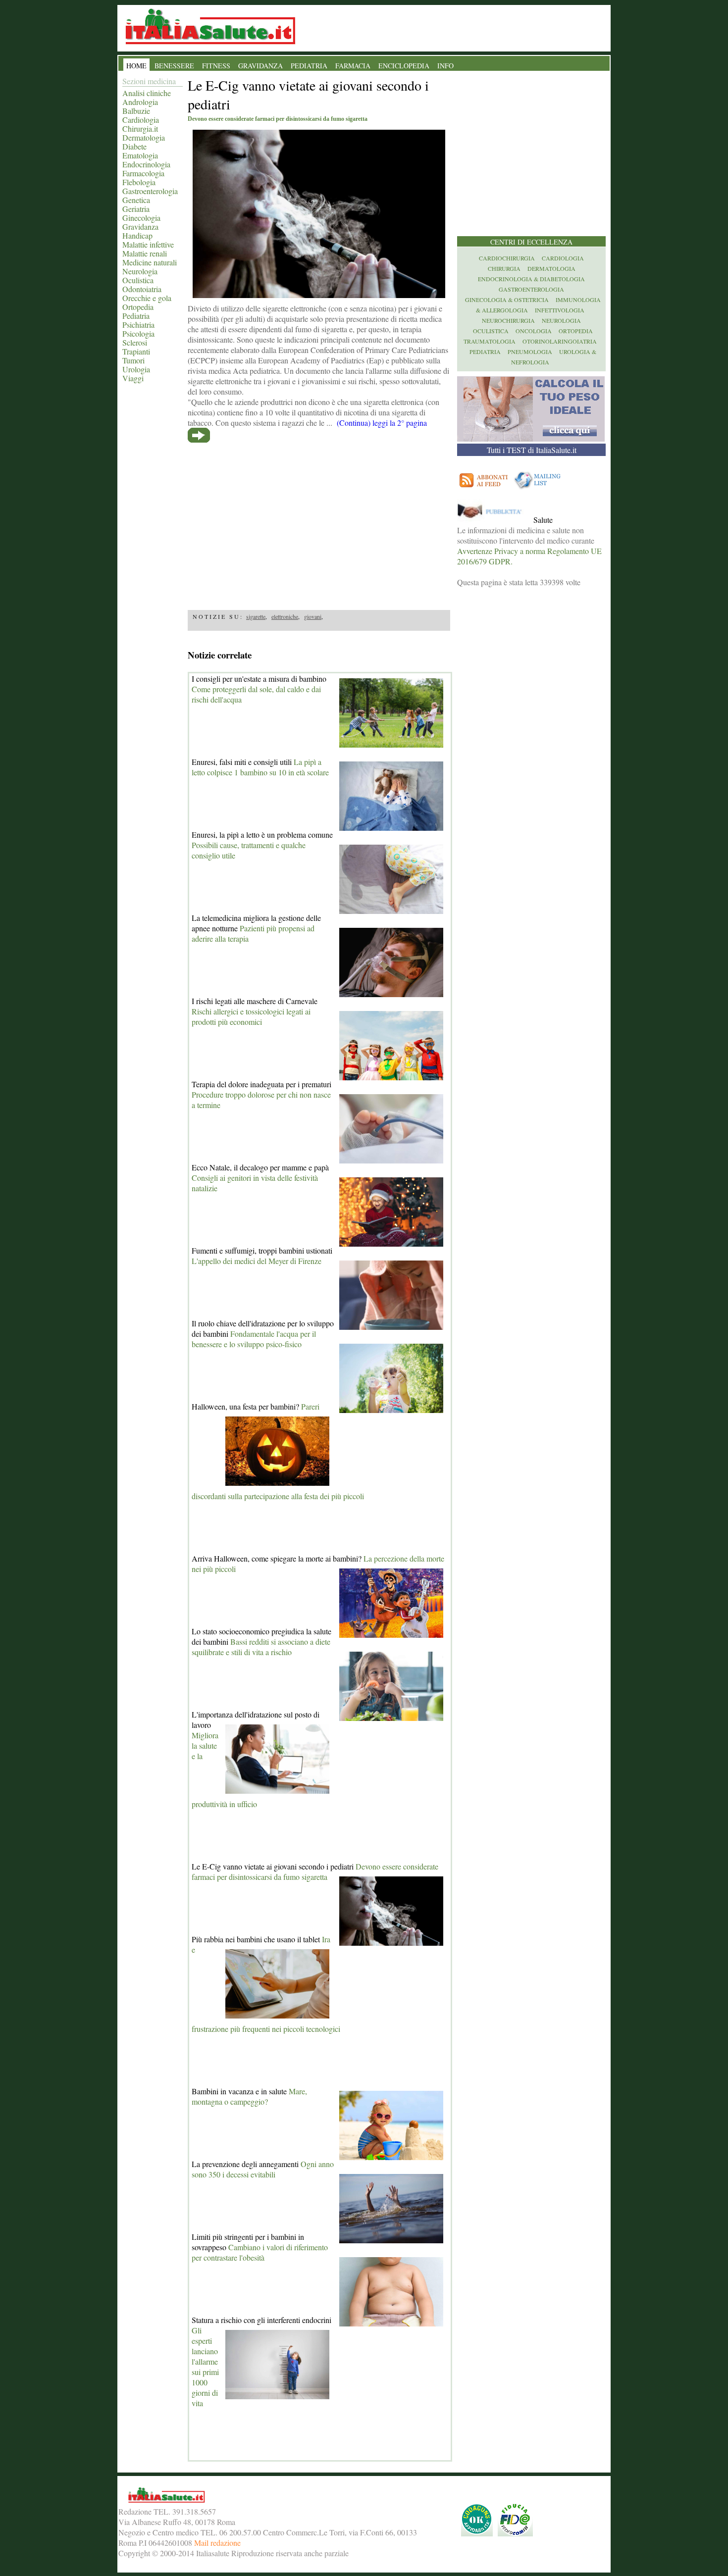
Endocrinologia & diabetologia (531, 279)
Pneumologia (530, 352)
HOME (136, 66)
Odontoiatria (142, 289)
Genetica (136, 200)
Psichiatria (138, 325)
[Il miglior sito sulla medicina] (494, 520)
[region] (319, 524)
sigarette (256, 616)
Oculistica (138, 280)
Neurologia (140, 271)
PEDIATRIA (309, 66)
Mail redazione (217, 2543)
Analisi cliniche (147, 93)
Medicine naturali (150, 262)
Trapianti (136, 351)
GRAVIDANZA (260, 66)
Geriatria (136, 209)
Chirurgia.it (140, 128)
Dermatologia (144, 137)
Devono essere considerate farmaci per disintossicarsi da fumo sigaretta (315, 1871)
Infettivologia (560, 310)
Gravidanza (140, 227)
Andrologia (140, 102)
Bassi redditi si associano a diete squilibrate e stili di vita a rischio (261, 1647)
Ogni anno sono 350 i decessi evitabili (263, 2169)
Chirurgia (504, 268)
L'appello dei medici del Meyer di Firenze (257, 1261)
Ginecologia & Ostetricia (507, 300)
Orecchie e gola (147, 298)
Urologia (136, 369)
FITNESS (216, 66)
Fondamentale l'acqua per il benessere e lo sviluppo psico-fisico (254, 1339)
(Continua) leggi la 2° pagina (382, 423)
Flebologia (139, 182)
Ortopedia (138, 307)
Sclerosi (135, 342)
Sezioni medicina (149, 81)
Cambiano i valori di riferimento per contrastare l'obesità (260, 2252)
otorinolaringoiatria (560, 341)
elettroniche (285, 616)
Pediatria (136, 316)
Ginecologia (141, 218)
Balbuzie (136, 111)
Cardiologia (141, 120)
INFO (445, 66)
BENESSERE (174, 66)
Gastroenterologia (150, 191)
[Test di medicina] (531, 438)
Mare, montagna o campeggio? (249, 2096)
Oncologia (534, 331)
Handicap (137, 235)
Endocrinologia (146, 164)
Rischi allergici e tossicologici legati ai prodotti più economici (251, 1016)
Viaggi (133, 378)
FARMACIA (353, 66)
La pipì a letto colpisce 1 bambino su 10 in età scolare (260, 767)
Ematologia (140, 155)
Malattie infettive (148, 244)
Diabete (134, 146)
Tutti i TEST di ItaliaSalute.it (532, 450)
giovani (313, 616)
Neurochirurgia (508, 320)
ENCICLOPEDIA (404, 66)
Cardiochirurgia (507, 258)
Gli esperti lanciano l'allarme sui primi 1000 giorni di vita (205, 2367)
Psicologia (138, 333)
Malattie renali (145, 253)
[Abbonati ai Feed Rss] (484, 489)
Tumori (133, 360)
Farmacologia (143, 173)
